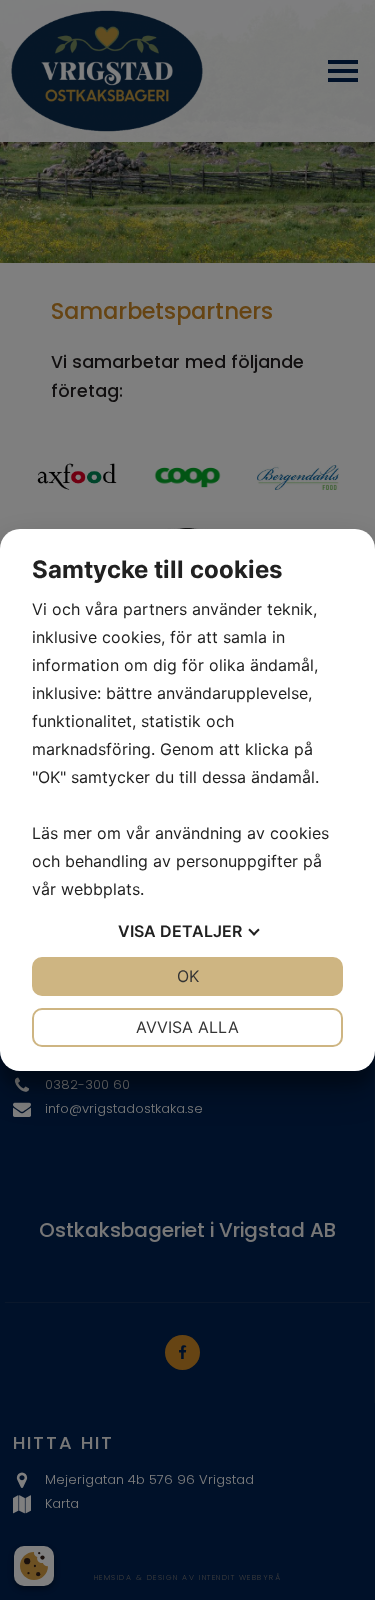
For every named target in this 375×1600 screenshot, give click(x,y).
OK (188, 976)
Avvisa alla (187, 1027)
